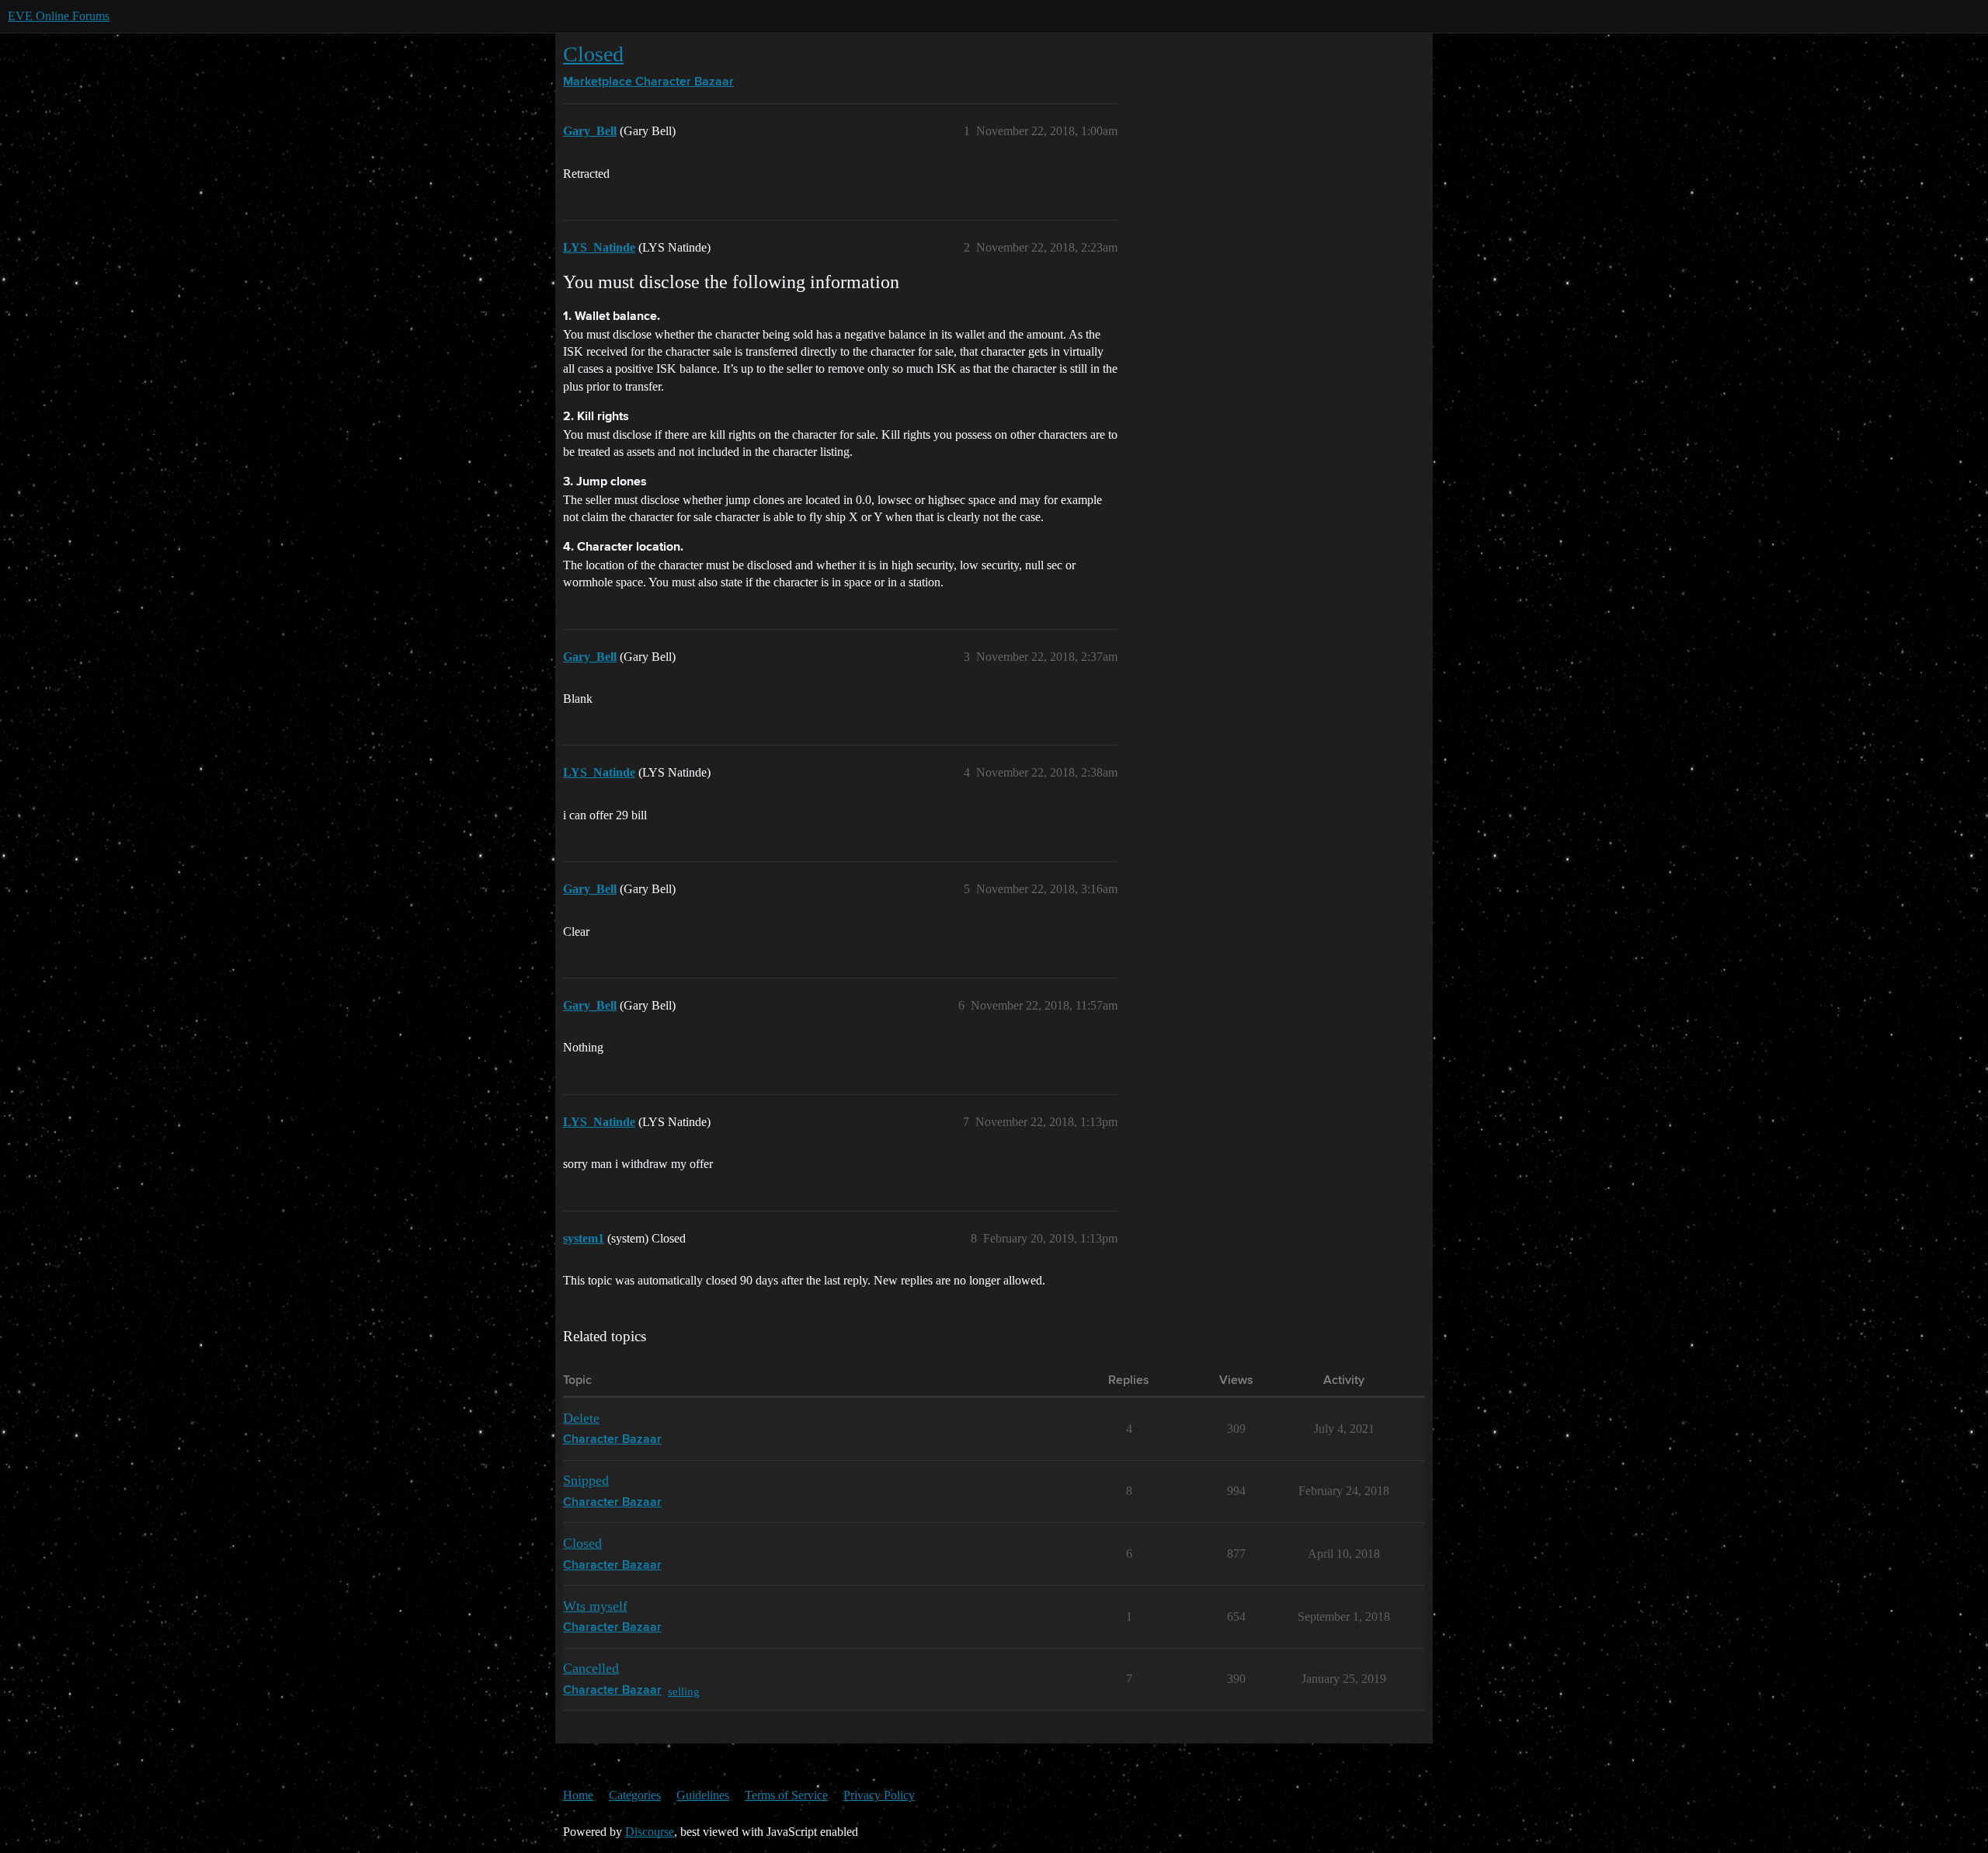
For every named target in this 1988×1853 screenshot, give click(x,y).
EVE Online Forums (59, 16)
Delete (581, 1418)
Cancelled (591, 1668)
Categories (635, 1795)
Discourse (650, 1832)
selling (684, 1691)
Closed (593, 54)
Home (578, 1795)
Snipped (586, 1480)
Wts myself (595, 1606)
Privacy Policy (879, 1795)
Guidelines (703, 1795)
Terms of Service (786, 1795)
